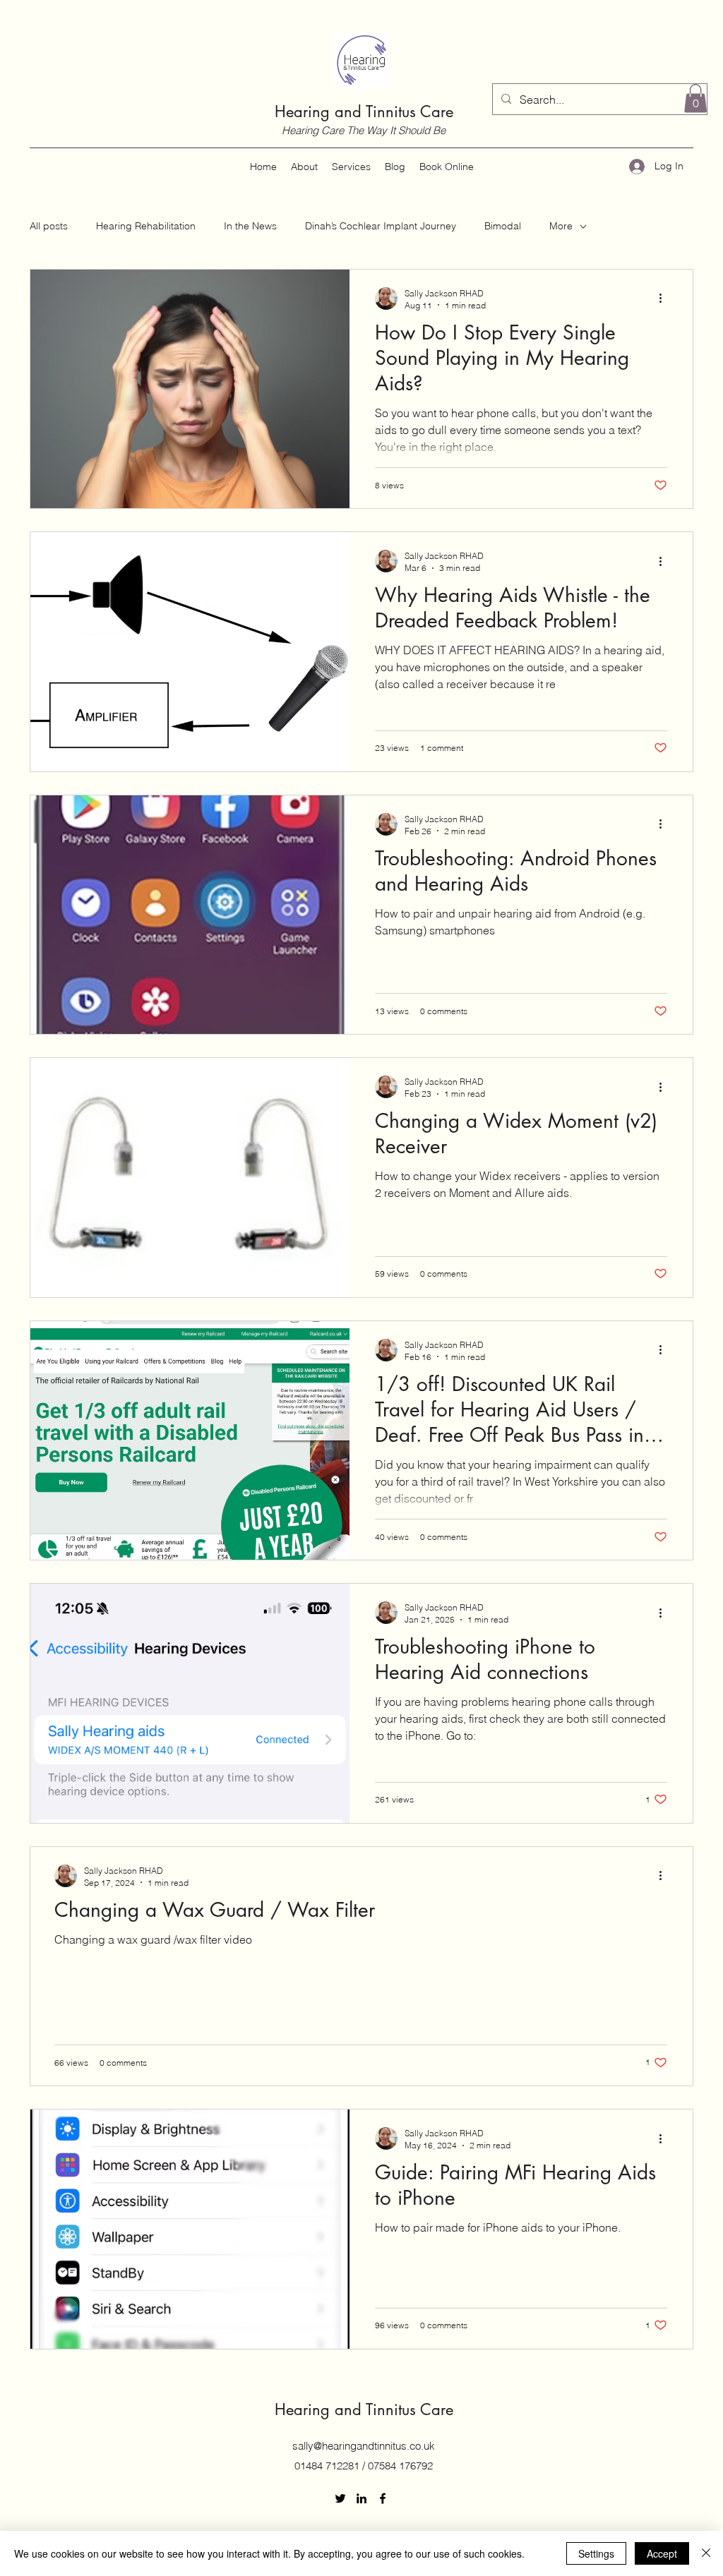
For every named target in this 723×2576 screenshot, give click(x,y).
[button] (695, 98)
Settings (596, 2553)
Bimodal (503, 226)
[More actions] (665, 299)
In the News (250, 226)
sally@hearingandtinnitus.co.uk (364, 2446)
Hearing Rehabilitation (146, 226)
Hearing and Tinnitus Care (364, 112)
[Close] (706, 2553)
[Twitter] (340, 2498)
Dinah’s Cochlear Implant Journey (381, 226)
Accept (662, 2553)
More (561, 226)
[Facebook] (383, 2498)
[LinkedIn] (361, 2498)
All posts (49, 226)
